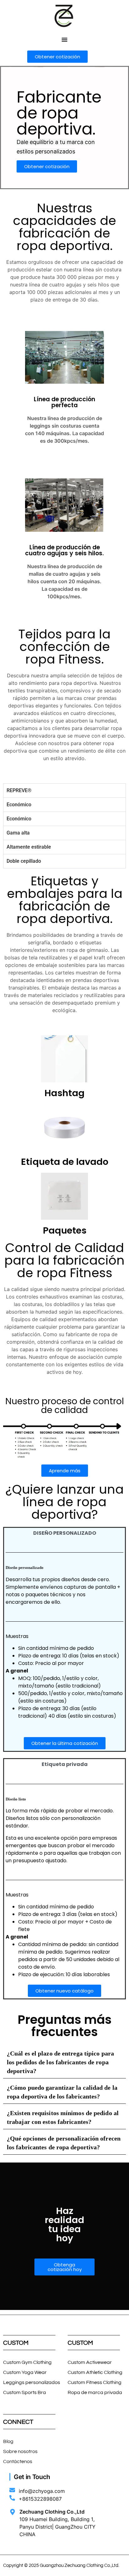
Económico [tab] (19, 805)
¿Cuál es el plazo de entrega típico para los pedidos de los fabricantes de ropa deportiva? (60, 2062)
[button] (64, 1991)
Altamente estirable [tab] (29, 847)
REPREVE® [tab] (20, 790)
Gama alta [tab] (18, 833)
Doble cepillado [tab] (24, 861)
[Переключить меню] (64, 40)
